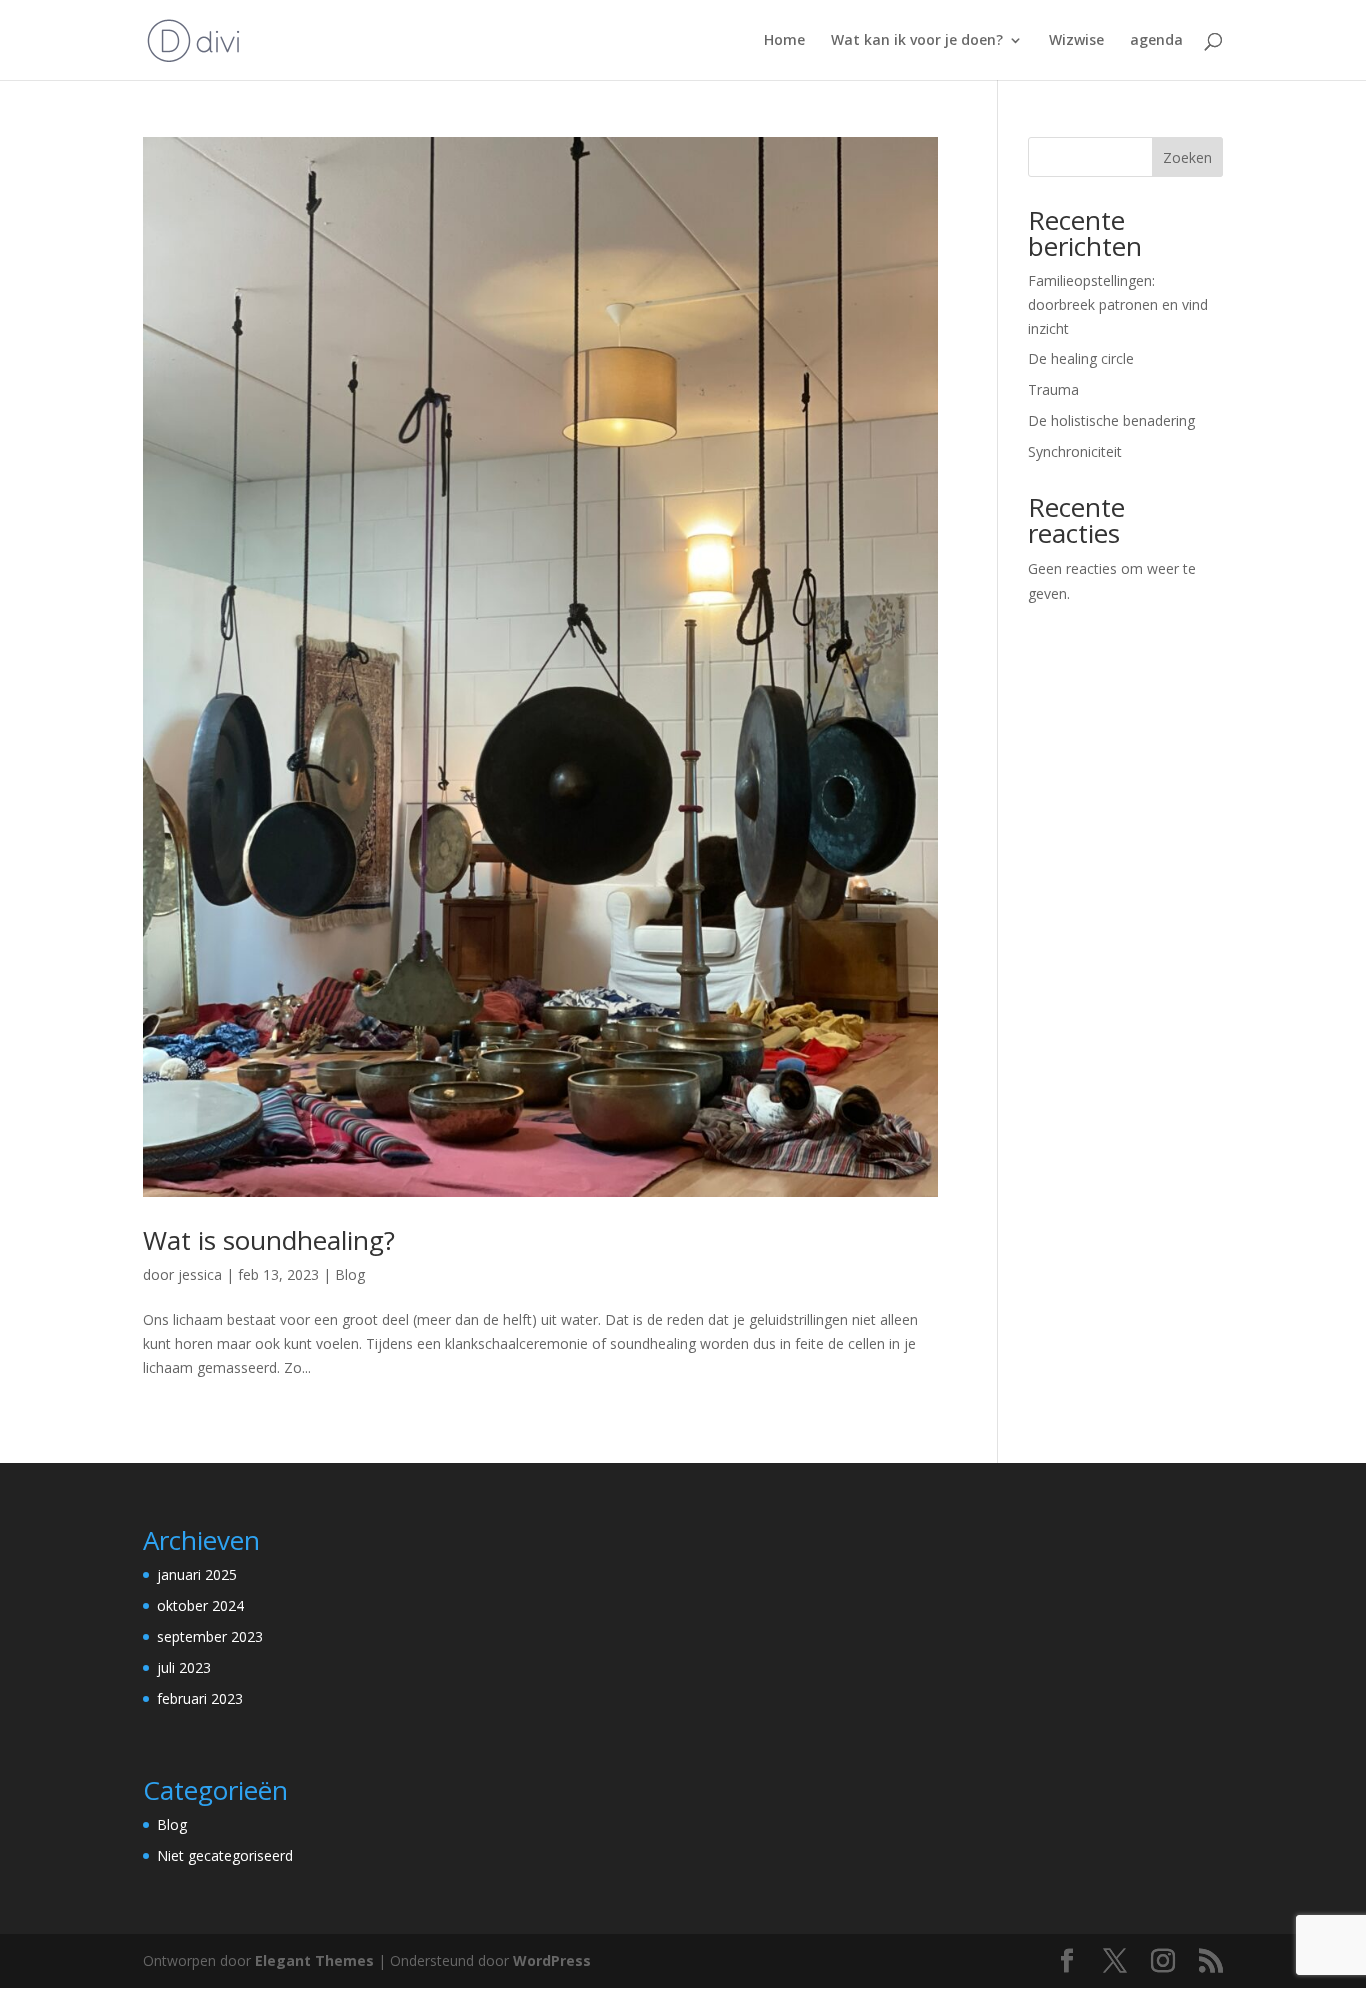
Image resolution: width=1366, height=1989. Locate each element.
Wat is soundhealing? (269, 1240)
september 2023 (210, 1636)
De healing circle (1081, 358)
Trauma (1053, 389)
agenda (1156, 41)
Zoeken (1187, 157)
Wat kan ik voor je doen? (917, 41)
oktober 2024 (200, 1605)
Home (784, 41)
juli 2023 (184, 1667)
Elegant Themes (314, 1960)
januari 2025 (197, 1574)
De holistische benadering (1111, 420)
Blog (350, 1274)
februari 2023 (200, 1698)
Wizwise (1076, 41)
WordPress (552, 1960)
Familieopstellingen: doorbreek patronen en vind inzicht (1118, 304)
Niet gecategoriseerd (225, 1855)
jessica (200, 1274)
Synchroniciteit (1075, 451)
